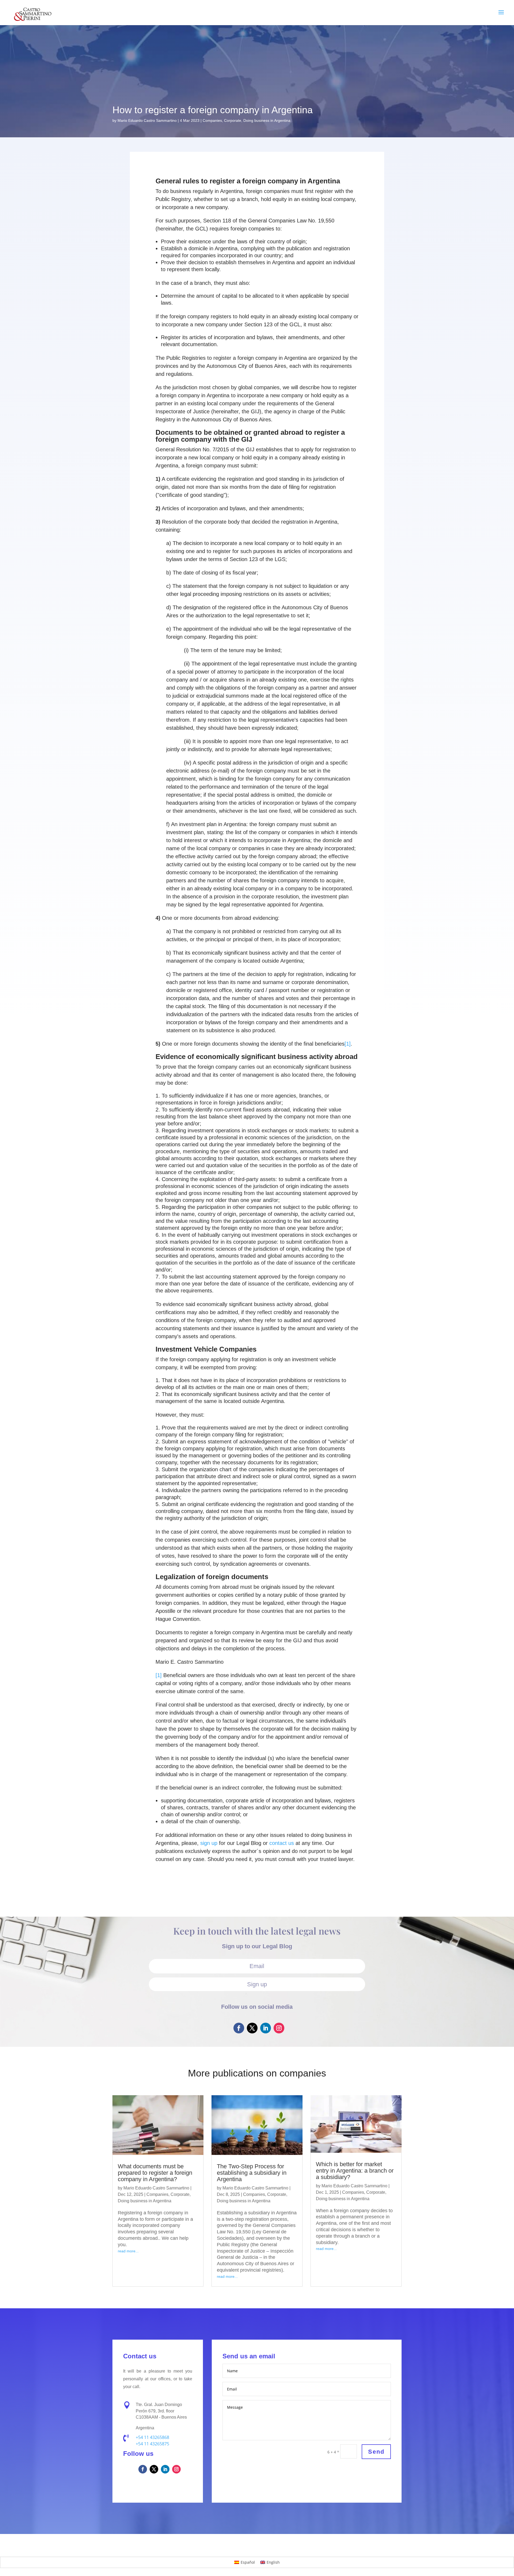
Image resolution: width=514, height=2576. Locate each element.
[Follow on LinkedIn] (266, 2028)
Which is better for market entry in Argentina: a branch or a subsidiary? (355, 2171)
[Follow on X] (252, 2028)
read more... (128, 2251)
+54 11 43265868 (152, 2437)
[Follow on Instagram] (279, 2028)
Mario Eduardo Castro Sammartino (147, 120)
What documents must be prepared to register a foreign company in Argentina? (155, 2173)
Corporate (233, 120)
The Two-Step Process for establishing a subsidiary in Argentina (252, 2173)
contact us (282, 1843)
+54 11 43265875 (152, 2444)
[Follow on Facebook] (239, 2028)
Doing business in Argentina (267, 120)
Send (376, 2452)
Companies (212, 120)
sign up (209, 1843)
